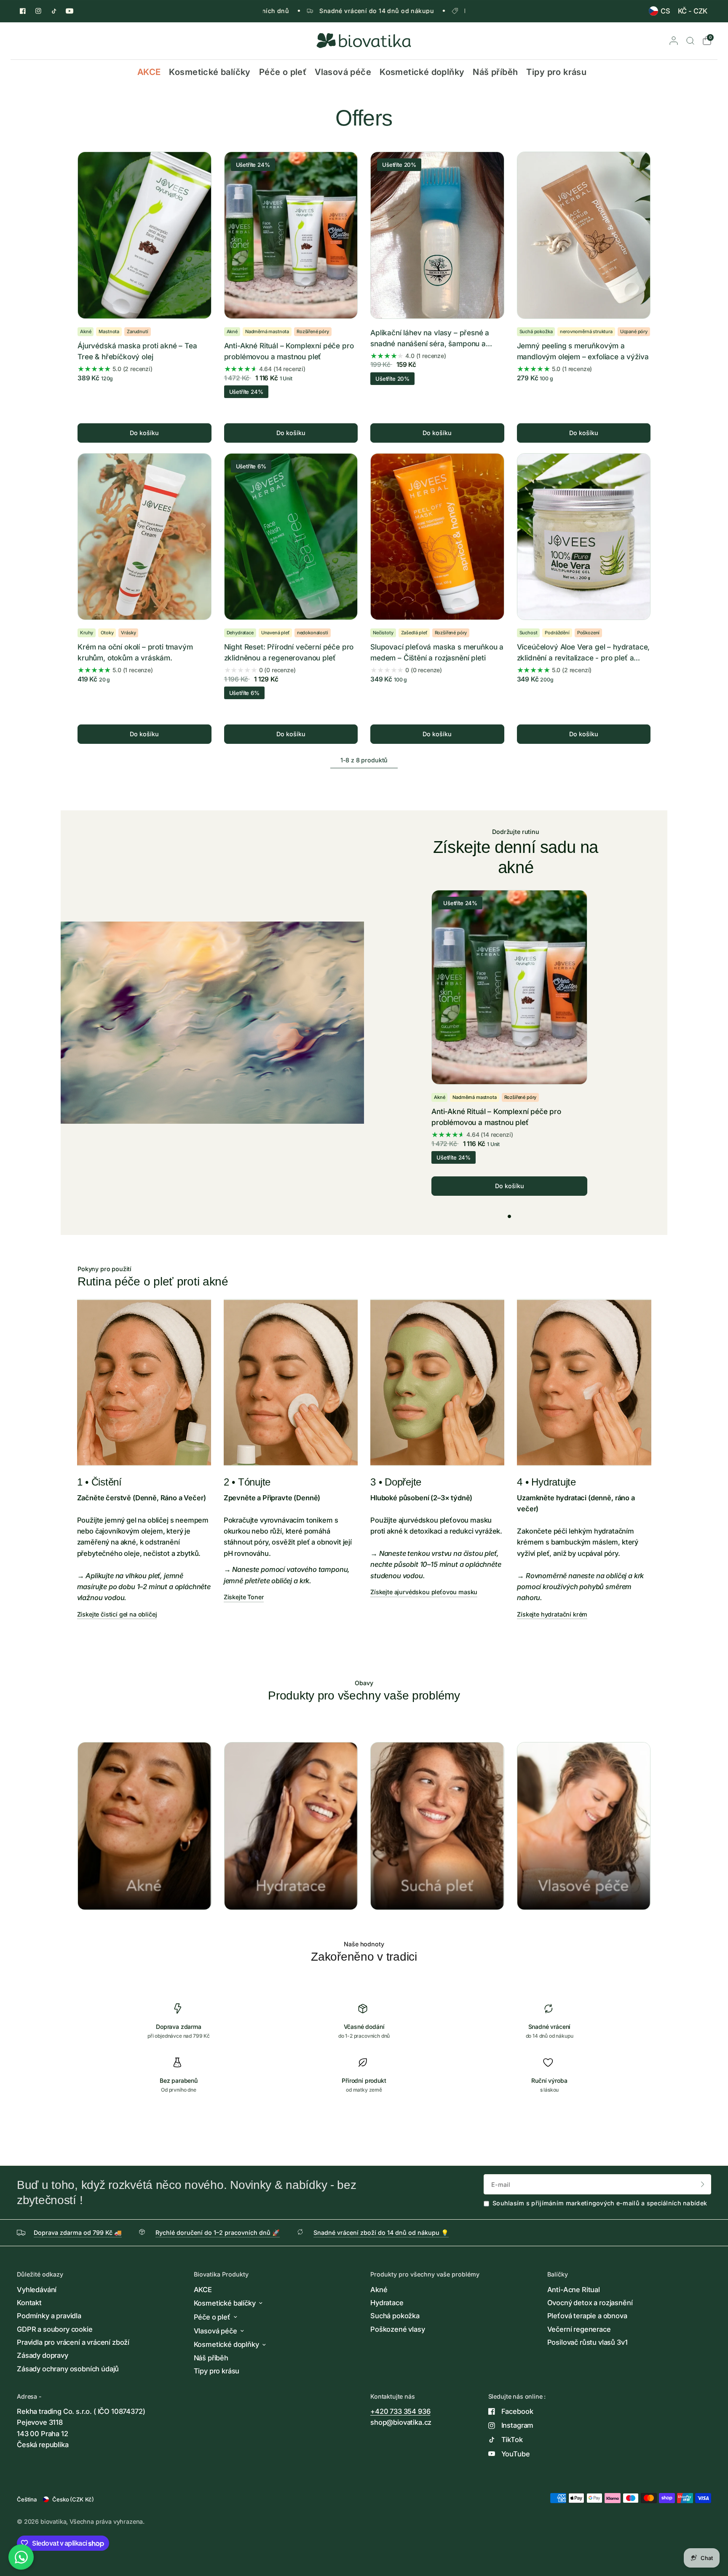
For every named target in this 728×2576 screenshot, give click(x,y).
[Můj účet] (674, 41)
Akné (379, 2290)
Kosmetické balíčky (210, 72)
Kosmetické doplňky (422, 72)
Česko (73, 2499)
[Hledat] (690, 41)
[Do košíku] (145, 433)
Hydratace (387, 2303)
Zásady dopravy (43, 2355)
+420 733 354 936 (400, 2411)
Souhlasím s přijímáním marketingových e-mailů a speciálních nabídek (600, 2203)
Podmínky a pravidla (49, 2316)
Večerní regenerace (579, 2329)
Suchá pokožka (395, 2316)
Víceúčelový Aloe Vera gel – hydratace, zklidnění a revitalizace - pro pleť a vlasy (583, 653)
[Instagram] (38, 11)
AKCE (149, 72)
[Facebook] (23, 11)
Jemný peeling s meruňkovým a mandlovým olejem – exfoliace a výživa (583, 351)
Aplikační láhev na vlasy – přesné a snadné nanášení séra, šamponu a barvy (430, 339)
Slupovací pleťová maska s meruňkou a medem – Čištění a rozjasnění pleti (437, 652)
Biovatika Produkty (221, 2274)
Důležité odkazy (40, 2274)
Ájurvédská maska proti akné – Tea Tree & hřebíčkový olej (137, 351)
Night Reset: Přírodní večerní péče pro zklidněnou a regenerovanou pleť (289, 652)
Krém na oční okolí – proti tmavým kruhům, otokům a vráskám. (135, 652)
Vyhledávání (37, 2290)
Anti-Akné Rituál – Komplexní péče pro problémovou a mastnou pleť (289, 351)
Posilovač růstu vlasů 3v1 (587, 2342)
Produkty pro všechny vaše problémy (425, 2274)
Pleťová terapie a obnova (587, 2316)
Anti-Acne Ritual (574, 2290)
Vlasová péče (343, 72)
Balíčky (558, 2274)
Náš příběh (495, 72)
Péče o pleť (283, 72)
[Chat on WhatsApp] (21, 2555)
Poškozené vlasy (398, 2329)
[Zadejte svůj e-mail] (703, 2184)
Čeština (27, 2499)
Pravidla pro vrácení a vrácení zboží (73, 2342)
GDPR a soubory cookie (55, 2329)
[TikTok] (54, 11)
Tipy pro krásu (556, 72)
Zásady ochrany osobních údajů (68, 2369)
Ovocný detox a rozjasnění (590, 2303)
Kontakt (29, 2303)
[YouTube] (70, 11)
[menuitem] (659, 11)
